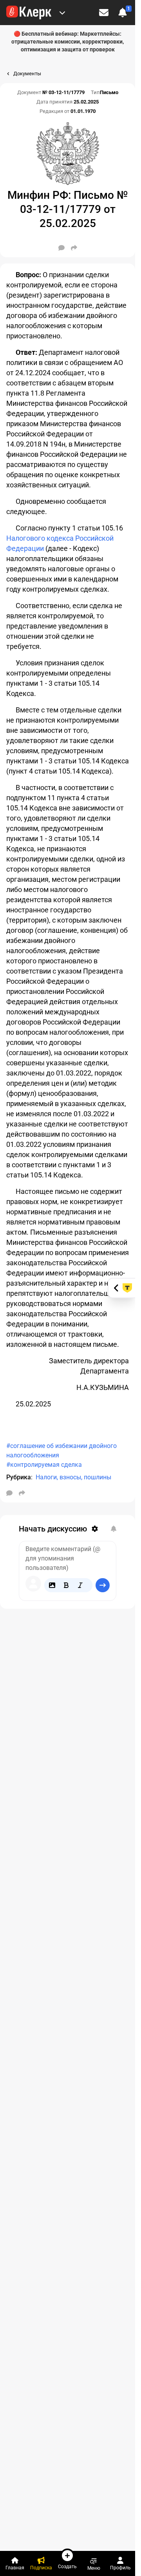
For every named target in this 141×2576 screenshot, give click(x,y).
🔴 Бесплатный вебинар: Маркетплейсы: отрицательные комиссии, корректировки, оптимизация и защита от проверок (68, 42)
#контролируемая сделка (44, 1465)
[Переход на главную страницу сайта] (29, 13)
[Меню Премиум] (62, 13)
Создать (67, 2566)
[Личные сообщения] (104, 13)
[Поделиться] (74, 248)
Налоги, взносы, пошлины (73, 1477)
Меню (94, 2568)
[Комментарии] (61, 248)
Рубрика (19, 1477)
